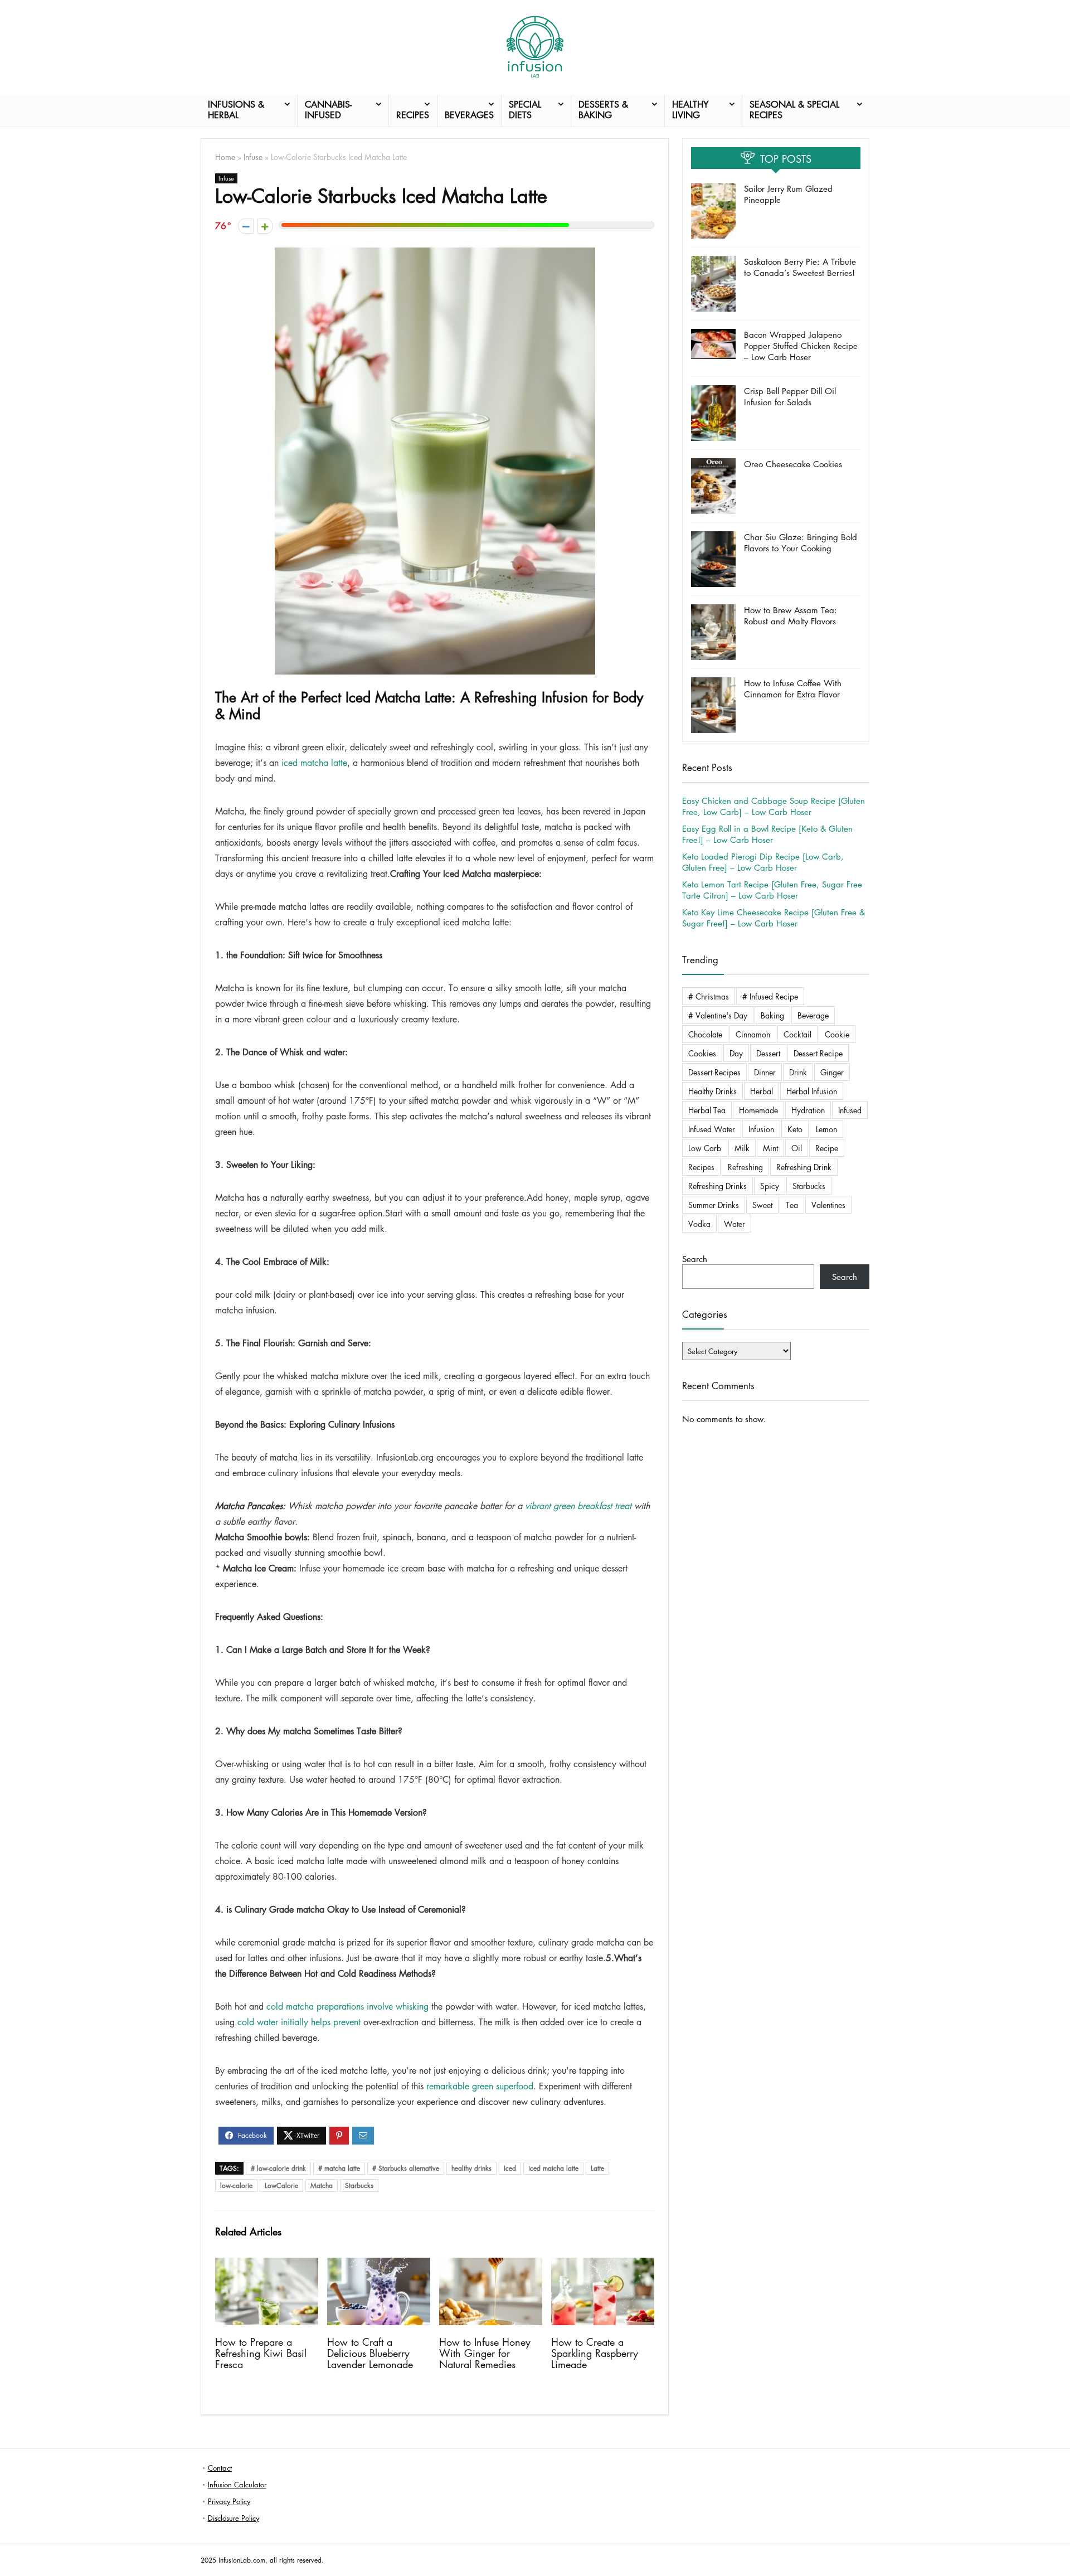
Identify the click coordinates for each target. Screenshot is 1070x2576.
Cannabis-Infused (328, 110)
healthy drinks (471, 2168)
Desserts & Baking (603, 110)
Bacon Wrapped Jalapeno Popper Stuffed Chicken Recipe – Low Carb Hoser (801, 346)
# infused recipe (770, 996)
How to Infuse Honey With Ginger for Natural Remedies (485, 2353)
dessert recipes (714, 1072)
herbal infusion (812, 1091)
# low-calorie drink (278, 2168)
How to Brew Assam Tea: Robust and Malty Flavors (791, 615)
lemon (826, 1129)
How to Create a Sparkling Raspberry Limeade (595, 2353)
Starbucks (359, 2186)
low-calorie (236, 2186)
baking (772, 1015)
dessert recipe (818, 1053)
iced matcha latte (314, 763)
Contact (220, 2468)
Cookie (837, 1034)
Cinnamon (753, 1034)
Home (225, 157)
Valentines (828, 1205)
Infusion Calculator (237, 2484)
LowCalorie (281, 2186)
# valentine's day (718, 1015)
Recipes (413, 115)
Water (735, 1224)
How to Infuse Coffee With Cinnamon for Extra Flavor (793, 688)
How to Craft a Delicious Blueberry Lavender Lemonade (370, 2353)
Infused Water (712, 1129)
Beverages (469, 115)
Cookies (702, 1053)
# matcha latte (339, 2168)
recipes (701, 1167)
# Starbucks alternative (406, 2168)
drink (798, 1072)
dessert (768, 1053)
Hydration (808, 1110)
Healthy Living (690, 110)
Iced (510, 2168)
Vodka (699, 1224)
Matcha (322, 2186)
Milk (742, 1148)
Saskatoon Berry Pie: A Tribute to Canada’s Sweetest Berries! (800, 267)
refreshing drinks (718, 1186)
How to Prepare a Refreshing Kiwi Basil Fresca (261, 2353)
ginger (832, 1072)
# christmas (709, 996)
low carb (705, 1148)
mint (770, 1148)
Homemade (758, 1110)
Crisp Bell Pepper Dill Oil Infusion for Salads (790, 396)
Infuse (253, 157)
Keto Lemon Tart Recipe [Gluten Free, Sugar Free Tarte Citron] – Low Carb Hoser (772, 890)
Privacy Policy (229, 2501)
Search (695, 1259)
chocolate (705, 1034)
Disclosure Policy (234, 2518)
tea (792, 1205)
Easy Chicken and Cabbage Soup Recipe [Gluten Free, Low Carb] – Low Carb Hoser (774, 806)
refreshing (745, 1167)
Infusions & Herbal (236, 110)
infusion (761, 1129)
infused (850, 1110)
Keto (795, 1129)
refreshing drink (804, 1167)
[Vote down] (246, 226)
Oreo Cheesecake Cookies (793, 464)
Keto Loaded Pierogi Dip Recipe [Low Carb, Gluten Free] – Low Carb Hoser (763, 862)
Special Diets (525, 110)
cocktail (797, 1034)
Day (736, 1053)
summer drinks (714, 1205)
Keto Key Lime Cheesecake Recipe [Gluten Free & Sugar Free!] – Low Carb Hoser (774, 918)
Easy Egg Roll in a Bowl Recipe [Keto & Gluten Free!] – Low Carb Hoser (767, 834)
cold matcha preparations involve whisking (347, 2006)
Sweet (762, 1205)
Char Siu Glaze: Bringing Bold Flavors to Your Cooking (801, 542)
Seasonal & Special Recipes (794, 110)
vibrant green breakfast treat (578, 1506)
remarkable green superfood (480, 2086)
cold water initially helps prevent (299, 2022)
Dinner (765, 1072)
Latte (597, 2168)
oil (797, 1148)
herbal (762, 1091)
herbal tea (707, 1110)
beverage (813, 1015)
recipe (827, 1148)
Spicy (770, 1186)
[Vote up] (265, 226)
